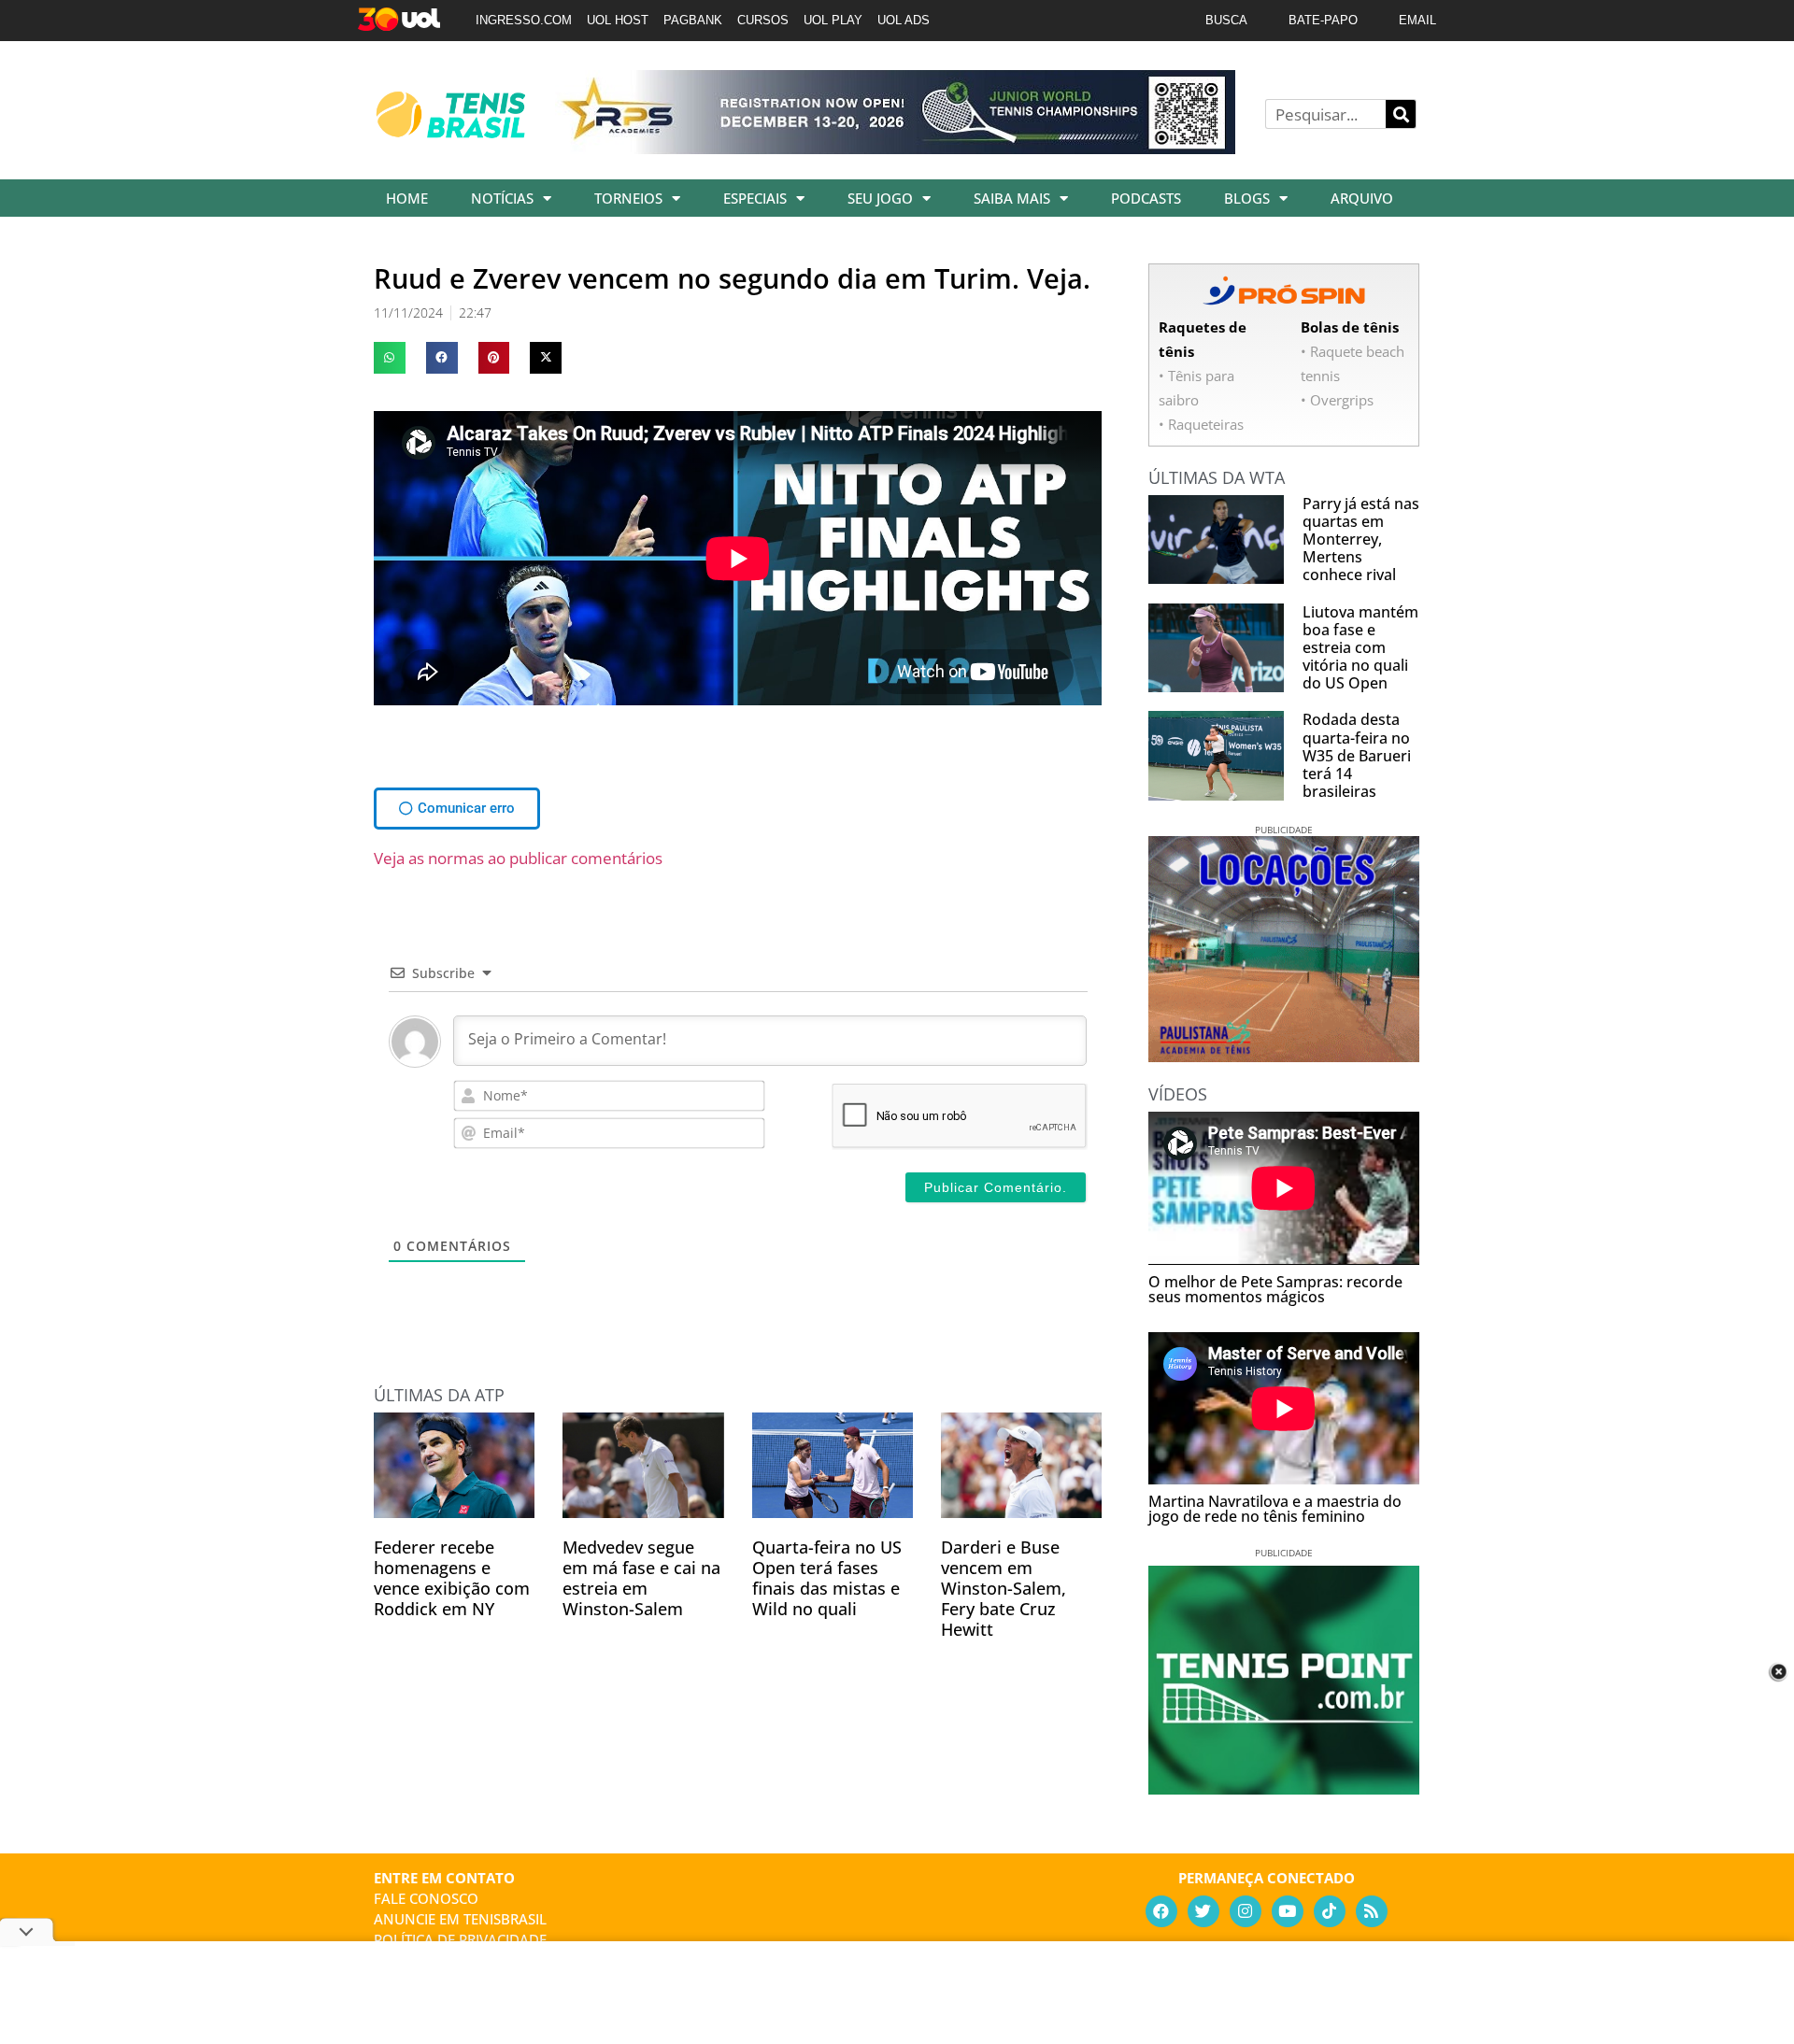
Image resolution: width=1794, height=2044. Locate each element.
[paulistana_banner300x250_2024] (1284, 1056)
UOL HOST (618, 20)
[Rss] (1372, 1911)
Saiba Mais (1012, 198)
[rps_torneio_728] (895, 148)
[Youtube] (1288, 1911)
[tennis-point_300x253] (1284, 1788)
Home (407, 198)
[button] (390, 358)
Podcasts (1146, 198)
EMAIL (1417, 20)
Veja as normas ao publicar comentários (518, 858)
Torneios (628, 198)
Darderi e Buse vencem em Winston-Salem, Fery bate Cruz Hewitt (1004, 1588)
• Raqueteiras (1201, 424)
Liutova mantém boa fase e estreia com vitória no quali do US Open (1360, 648)
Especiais (755, 198)
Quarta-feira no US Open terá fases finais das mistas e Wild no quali (827, 1578)
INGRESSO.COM (524, 20)
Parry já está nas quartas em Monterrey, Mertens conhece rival (1361, 539)
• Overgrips (1337, 400)
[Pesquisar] (1401, 114)
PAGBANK (693, 20)
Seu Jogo (880, 198)
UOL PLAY (833, 20)
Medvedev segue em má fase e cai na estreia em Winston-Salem (641, 1578)
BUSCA (1226, 20)
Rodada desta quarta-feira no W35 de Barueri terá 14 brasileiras (1357, 755)
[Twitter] (1203, 1911)
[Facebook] (1161, 1911)
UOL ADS (904, 20)
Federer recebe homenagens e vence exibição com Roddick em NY (452, 1578)
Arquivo (1362, 198)
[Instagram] (1246, 1911)
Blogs (1247, 198)
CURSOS (763, 20)
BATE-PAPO (1323, 20)
